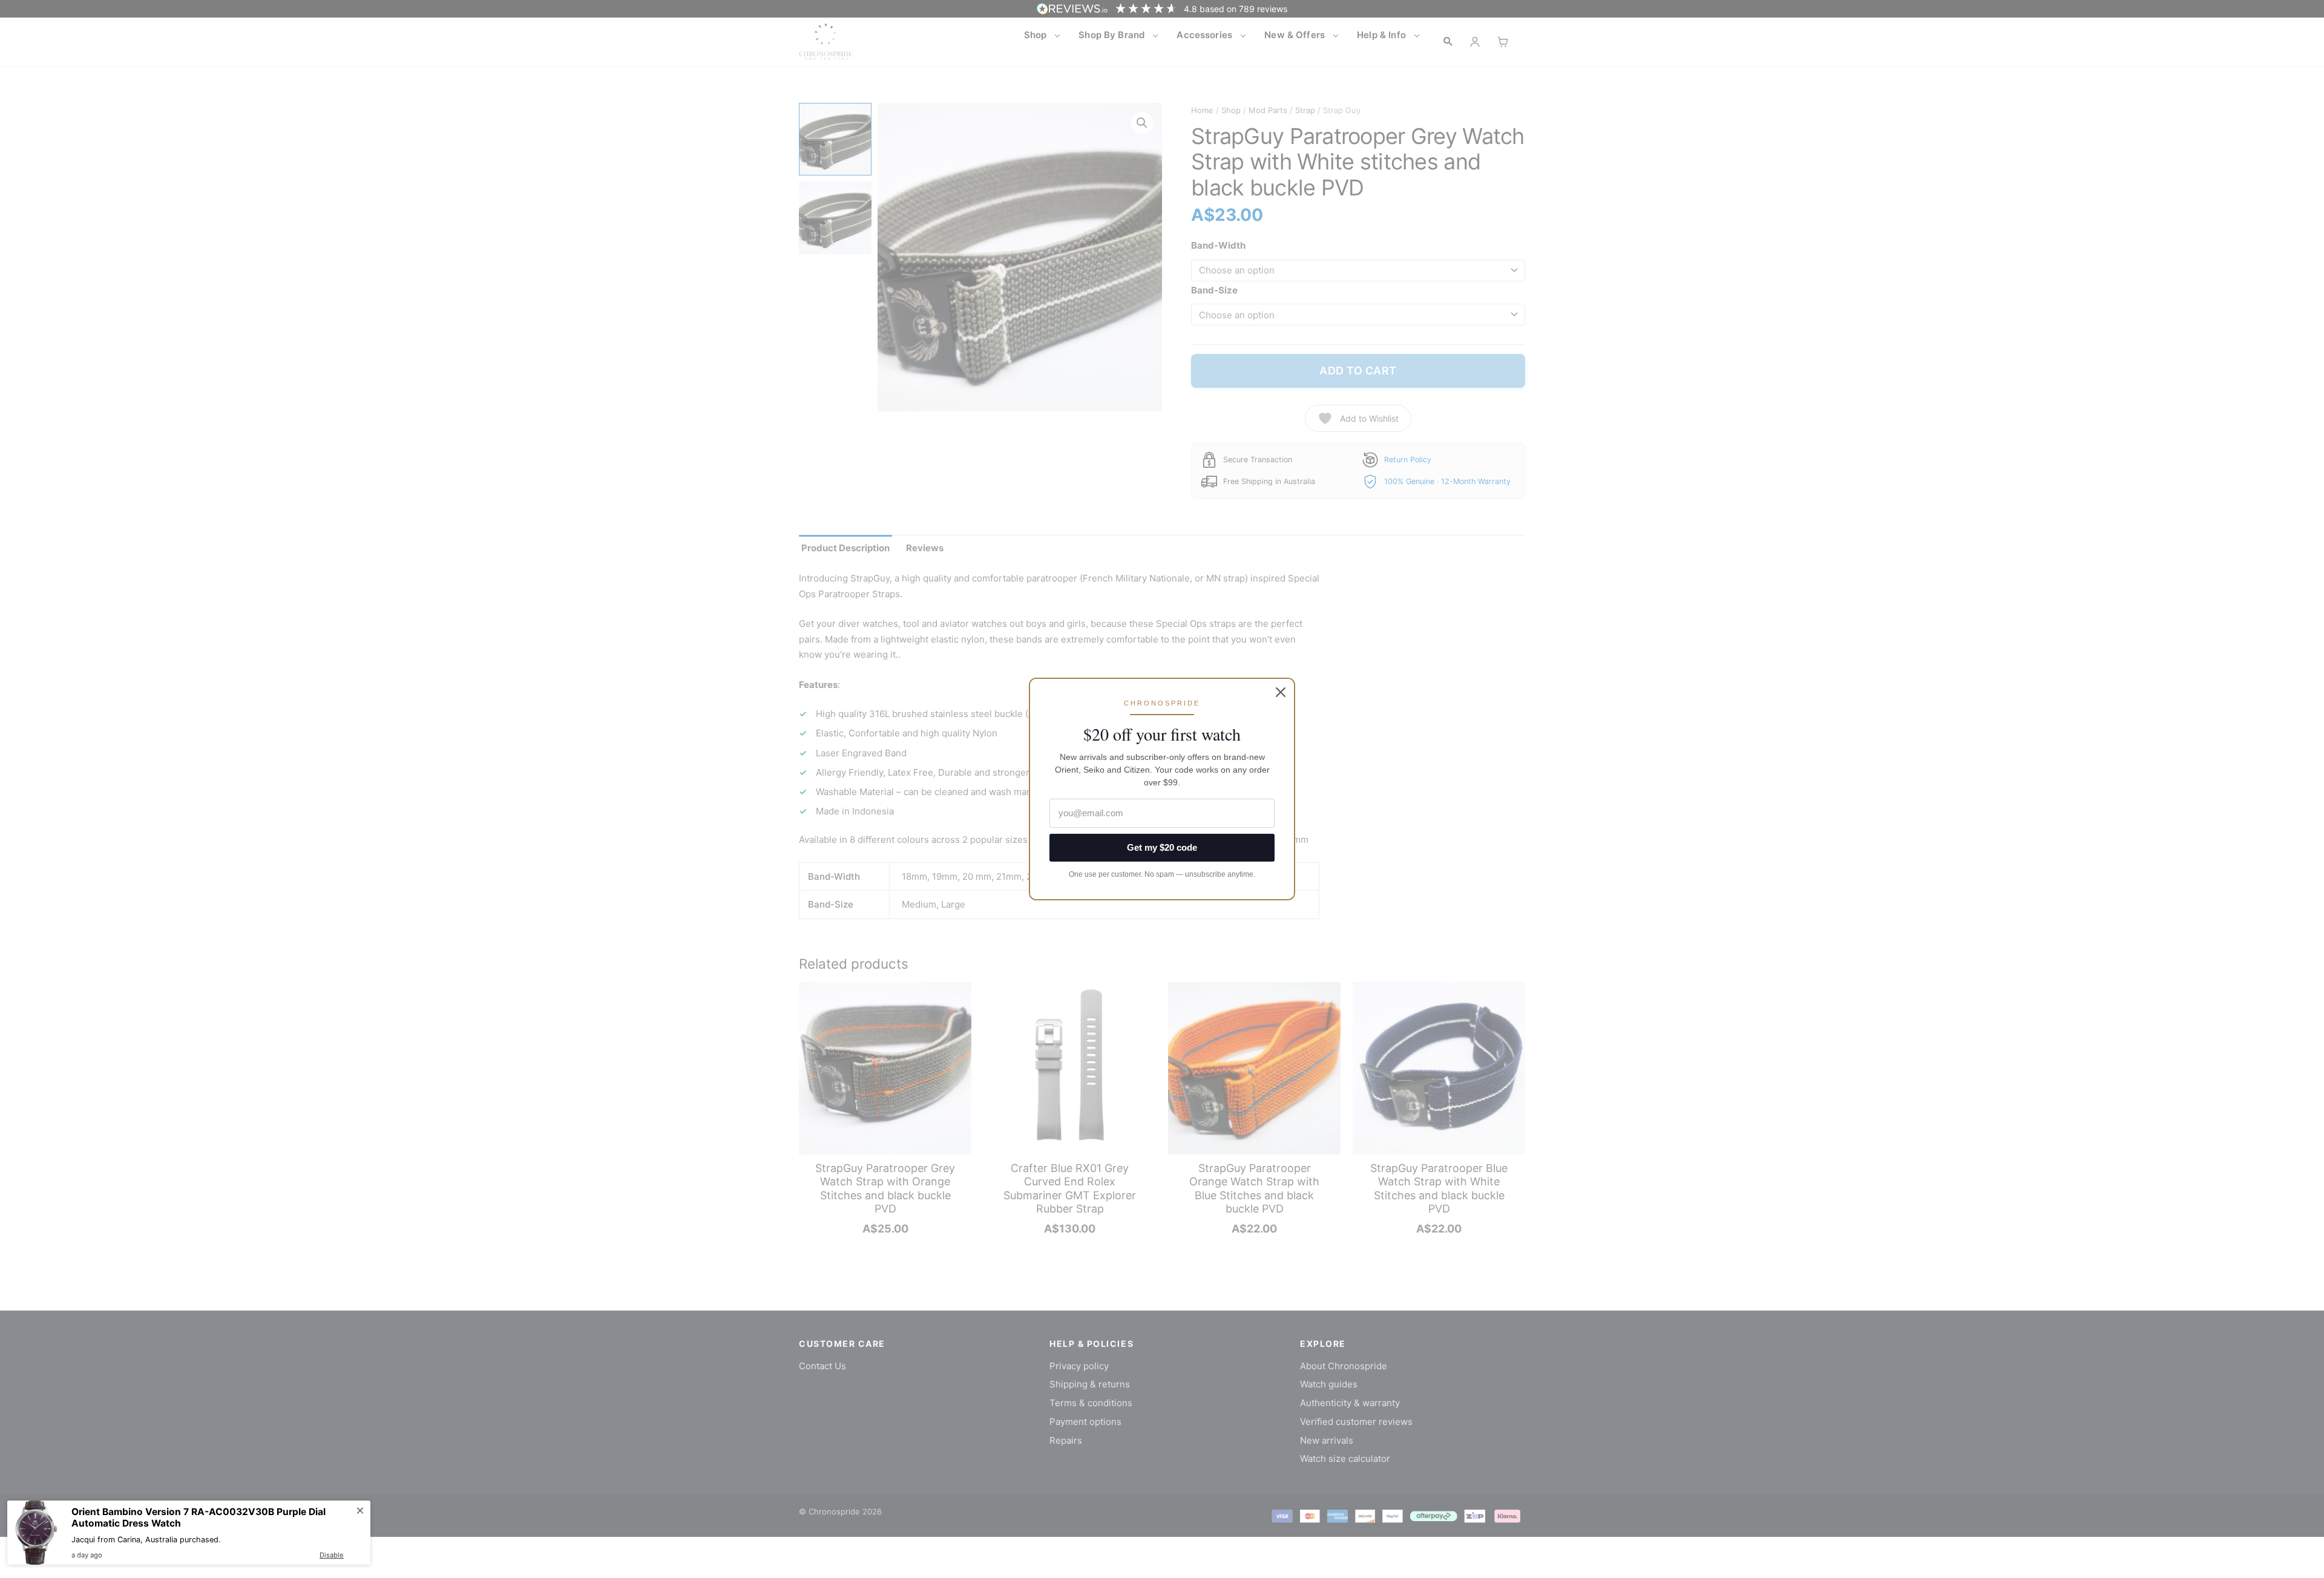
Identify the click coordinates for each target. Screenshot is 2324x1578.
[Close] (1281, 692)
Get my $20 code (1162, 847)
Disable (332, 1555)
